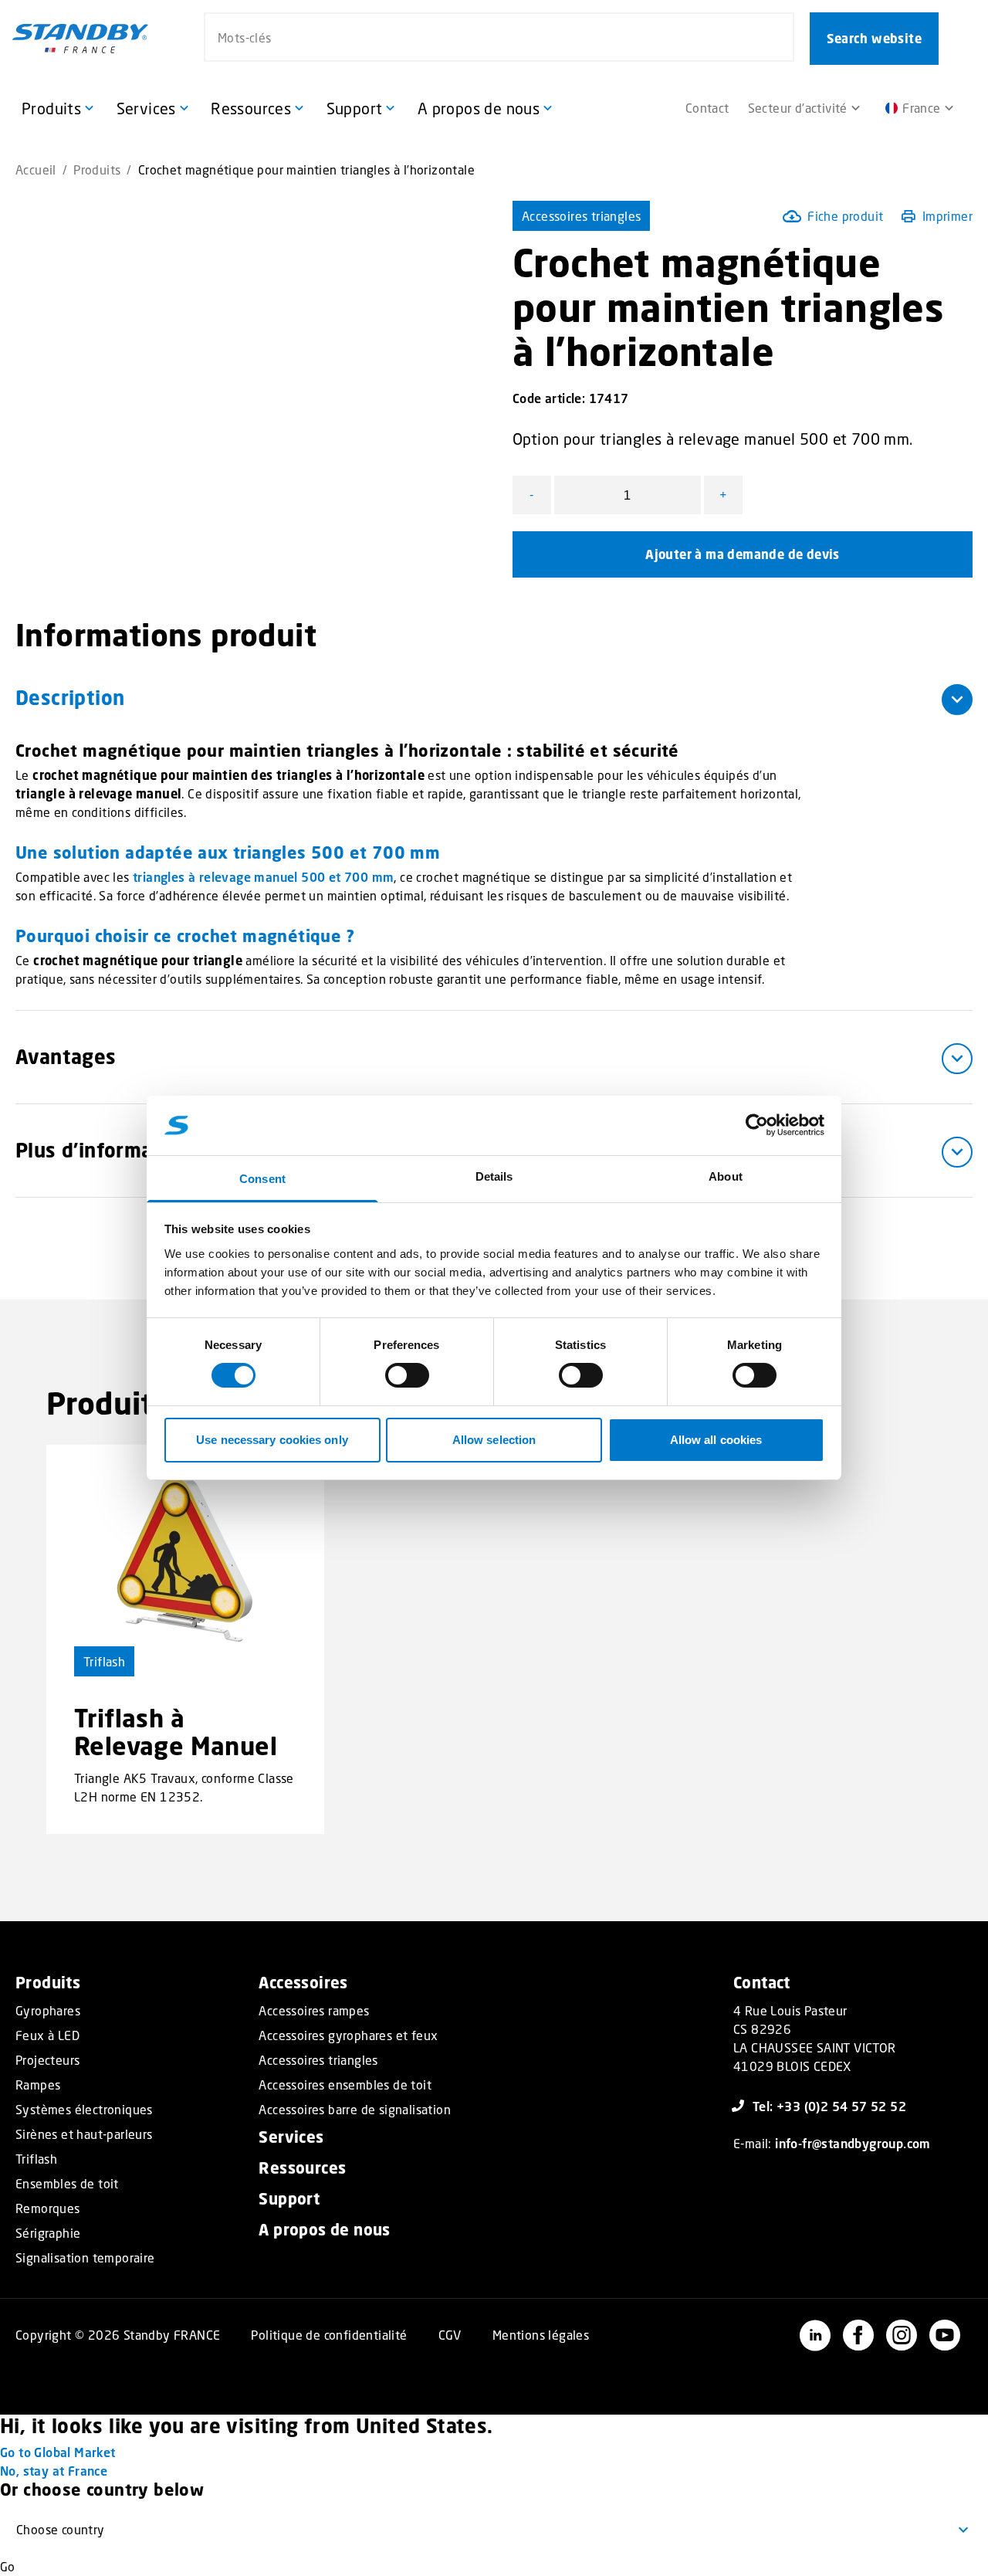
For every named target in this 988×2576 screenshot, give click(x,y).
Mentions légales (541, 2335)
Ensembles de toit (67, 2184)
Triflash (104, 1661)
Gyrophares (48, 2011)
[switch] (407, 1375)
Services (291, 2137)
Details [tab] (494, 1176)
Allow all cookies (716, 1440)
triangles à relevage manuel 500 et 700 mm (263, 877)
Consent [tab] (262, 1179)
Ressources (302, 2168)
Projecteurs (47, 2060)
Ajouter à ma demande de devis (743, 554)
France (921, 108)
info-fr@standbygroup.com (853, 2143)
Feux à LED (47, 2035)
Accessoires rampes (314, 2011)
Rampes (38, 2085)
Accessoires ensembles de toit (345, 2085)
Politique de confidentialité (329, 2335)
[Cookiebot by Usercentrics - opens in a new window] (757, 1125)
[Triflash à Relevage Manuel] (185, 1561)
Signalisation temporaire (85, 2258)
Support (289, 2199)
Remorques (48, 2208)
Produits (97, 169)
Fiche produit (845, 216)
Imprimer (947, 216)
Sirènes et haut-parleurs (84, 2134)
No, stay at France (54, 2471)
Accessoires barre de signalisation (355, 2110)
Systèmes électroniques (84, 2110)
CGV (450, 2335)
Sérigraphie (48, 2233)
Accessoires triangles (581, 216)
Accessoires (303, 1983)
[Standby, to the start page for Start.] (80, 39)
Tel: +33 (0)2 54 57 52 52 (829, 2106)
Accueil (36, 169)
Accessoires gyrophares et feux (348, 2035)
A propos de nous (324, 2230)
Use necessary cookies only (272, 1440)
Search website (874, 39)
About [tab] (726, 1176)
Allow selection (494, 1440)
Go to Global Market (58, 2452)
